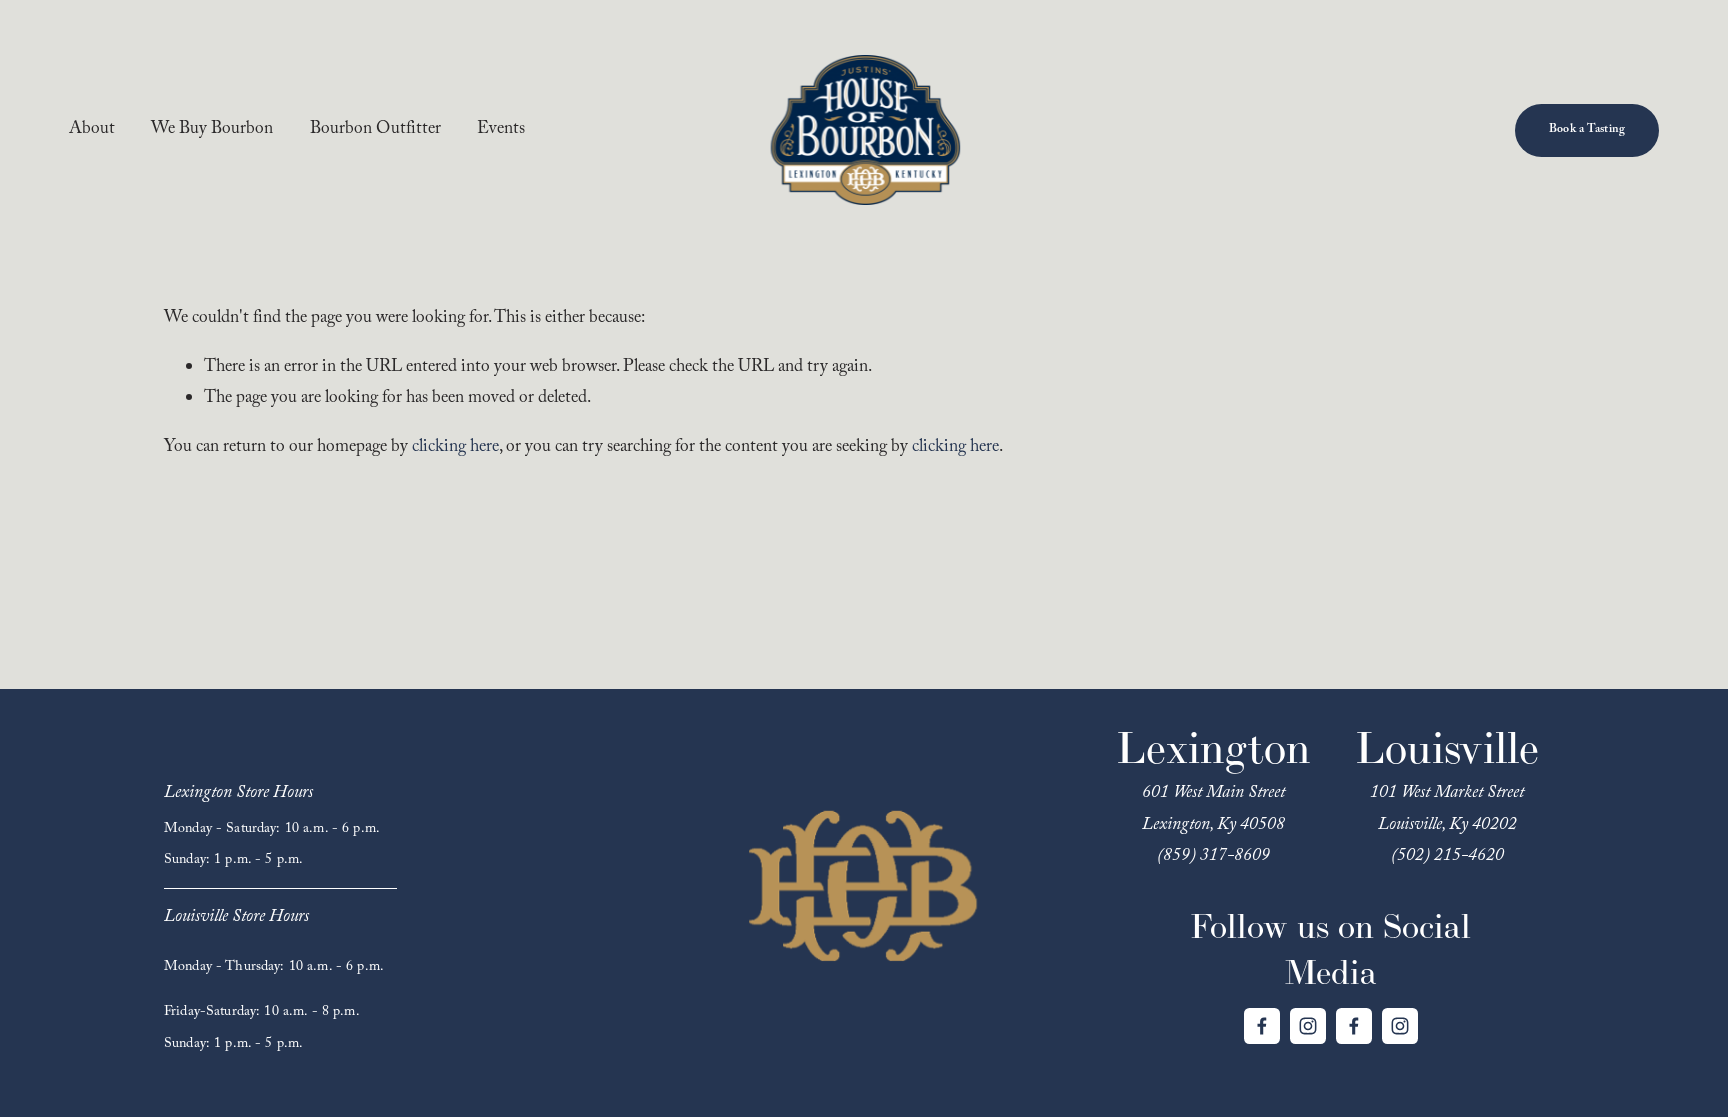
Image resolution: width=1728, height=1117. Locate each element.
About (92, 130)
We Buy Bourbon (212, 130)
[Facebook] (1262, 1026)
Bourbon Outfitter (375, 130)
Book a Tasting (1587, 130)
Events (501, 130)
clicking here (455, 448)
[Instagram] (1308, 1026)
